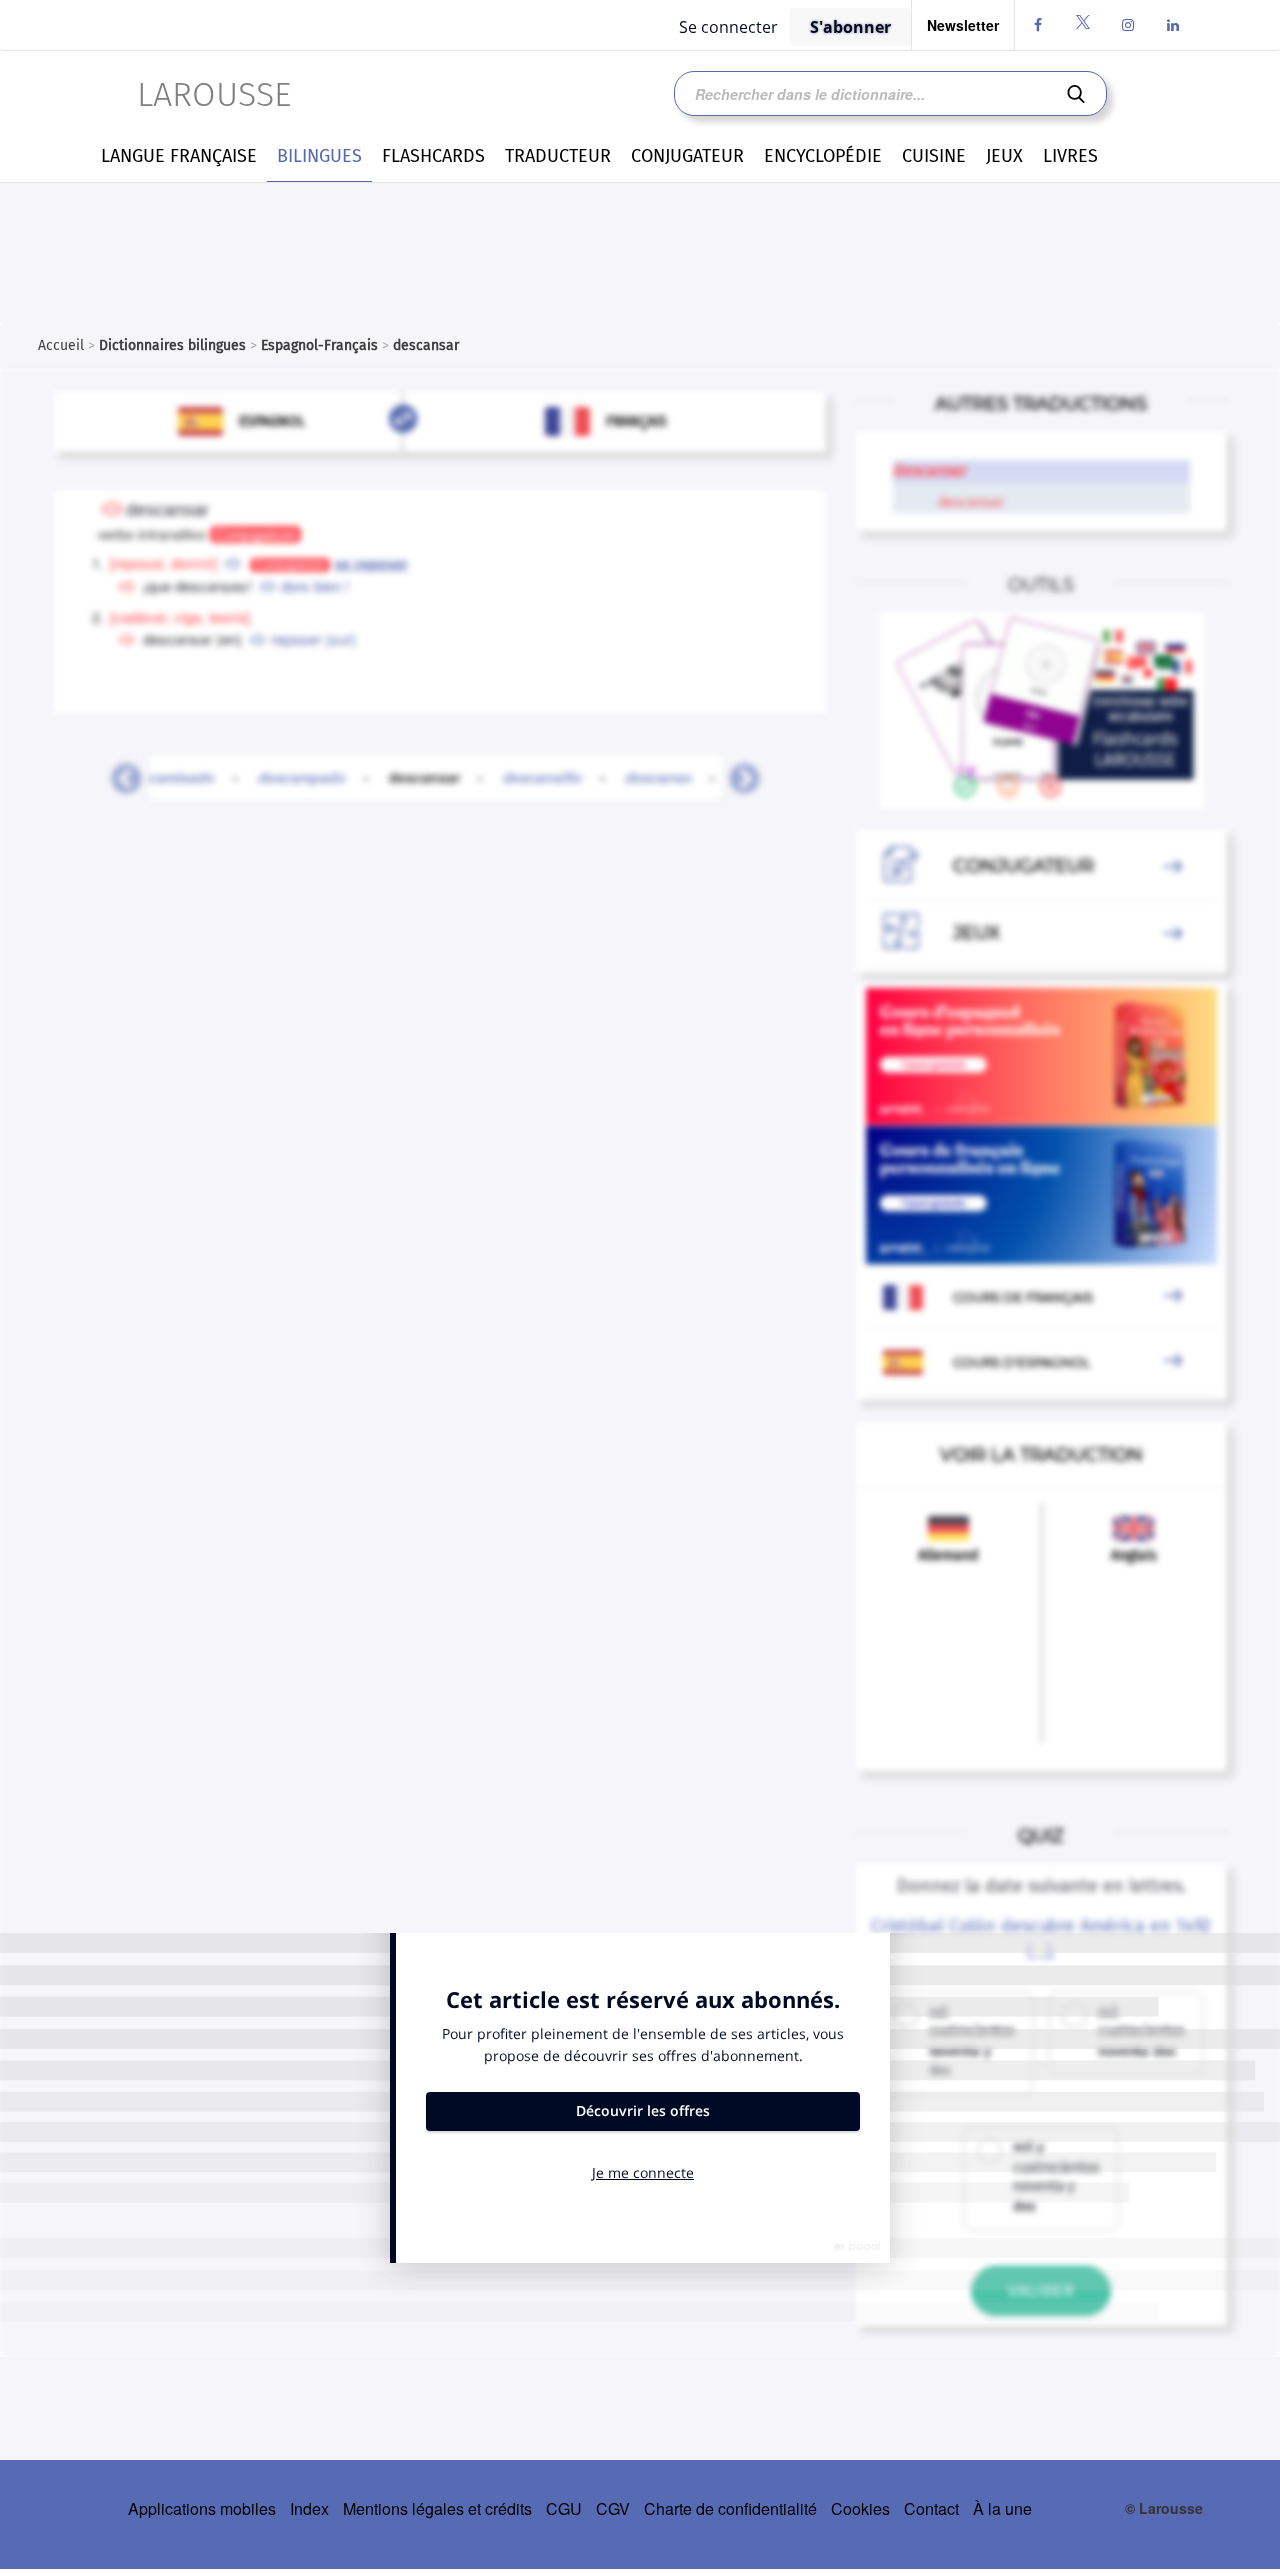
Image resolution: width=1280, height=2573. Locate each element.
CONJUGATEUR (687, 156)
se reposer (371, 563)
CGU (564, 2508)
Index (309, 2508)
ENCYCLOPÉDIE (823, 156)
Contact (931, 2508)
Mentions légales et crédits (437, 2508)
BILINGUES (319, 156)
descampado (302, 777)
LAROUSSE (214, 94)
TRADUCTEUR (558, 156)
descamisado (169, 777)
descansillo (542, 777)
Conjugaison (255, 534)
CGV (613, 2508)
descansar (436, 777)
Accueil (61, 345)
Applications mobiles (202, 2508)
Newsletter (963, 25)
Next (737, 773)
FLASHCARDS (433, 156)
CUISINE (934, 156)
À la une (1002, 2508)
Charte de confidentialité (730, 2508)
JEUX (1004, 156)
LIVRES (1070, 156)
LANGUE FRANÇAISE (179, 156)
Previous (119, 773)
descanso (658, 777)
